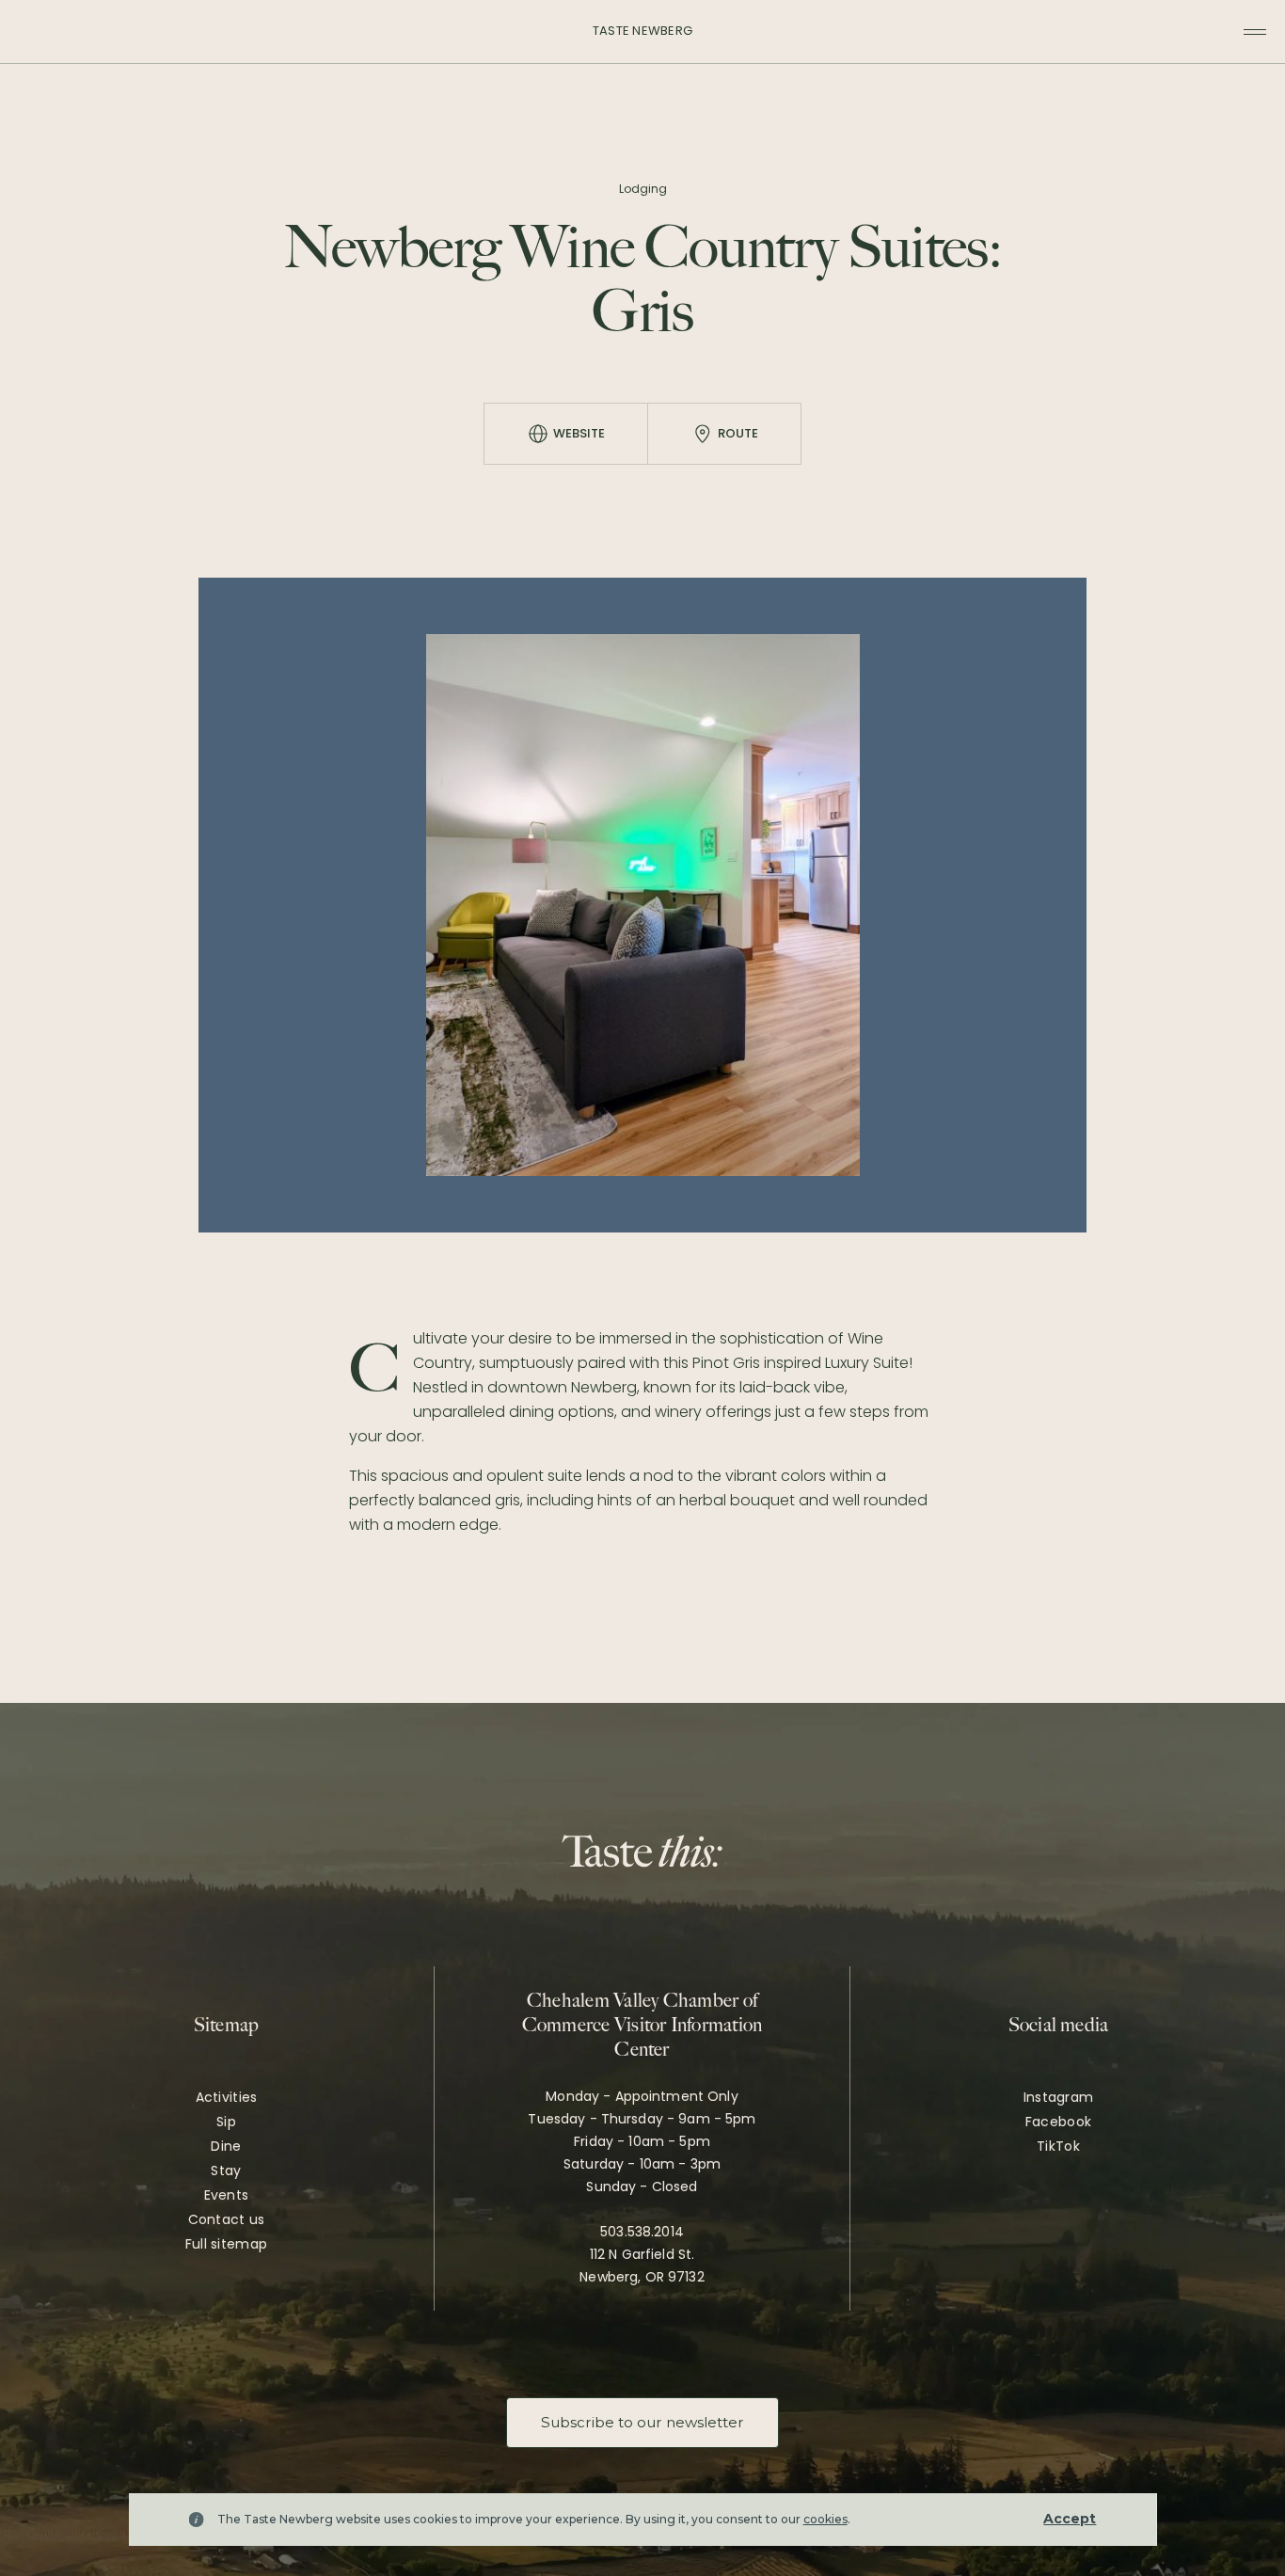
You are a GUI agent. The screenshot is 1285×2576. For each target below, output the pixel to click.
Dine (226, 2146)
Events (227, 2195)
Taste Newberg (642, 31)
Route (738, 433)
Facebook (1058, 2122)
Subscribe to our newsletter (642, 2422)
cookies (825, 2519)
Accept (1070, 2519)
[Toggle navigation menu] (1255, 32)
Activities (227, 2097)
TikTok (1058, 2146)
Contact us (227, 2219)
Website (579, 433)
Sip (226, 2122)
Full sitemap (226, 2244)
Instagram (1059, 2097)
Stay (226, 2171)
